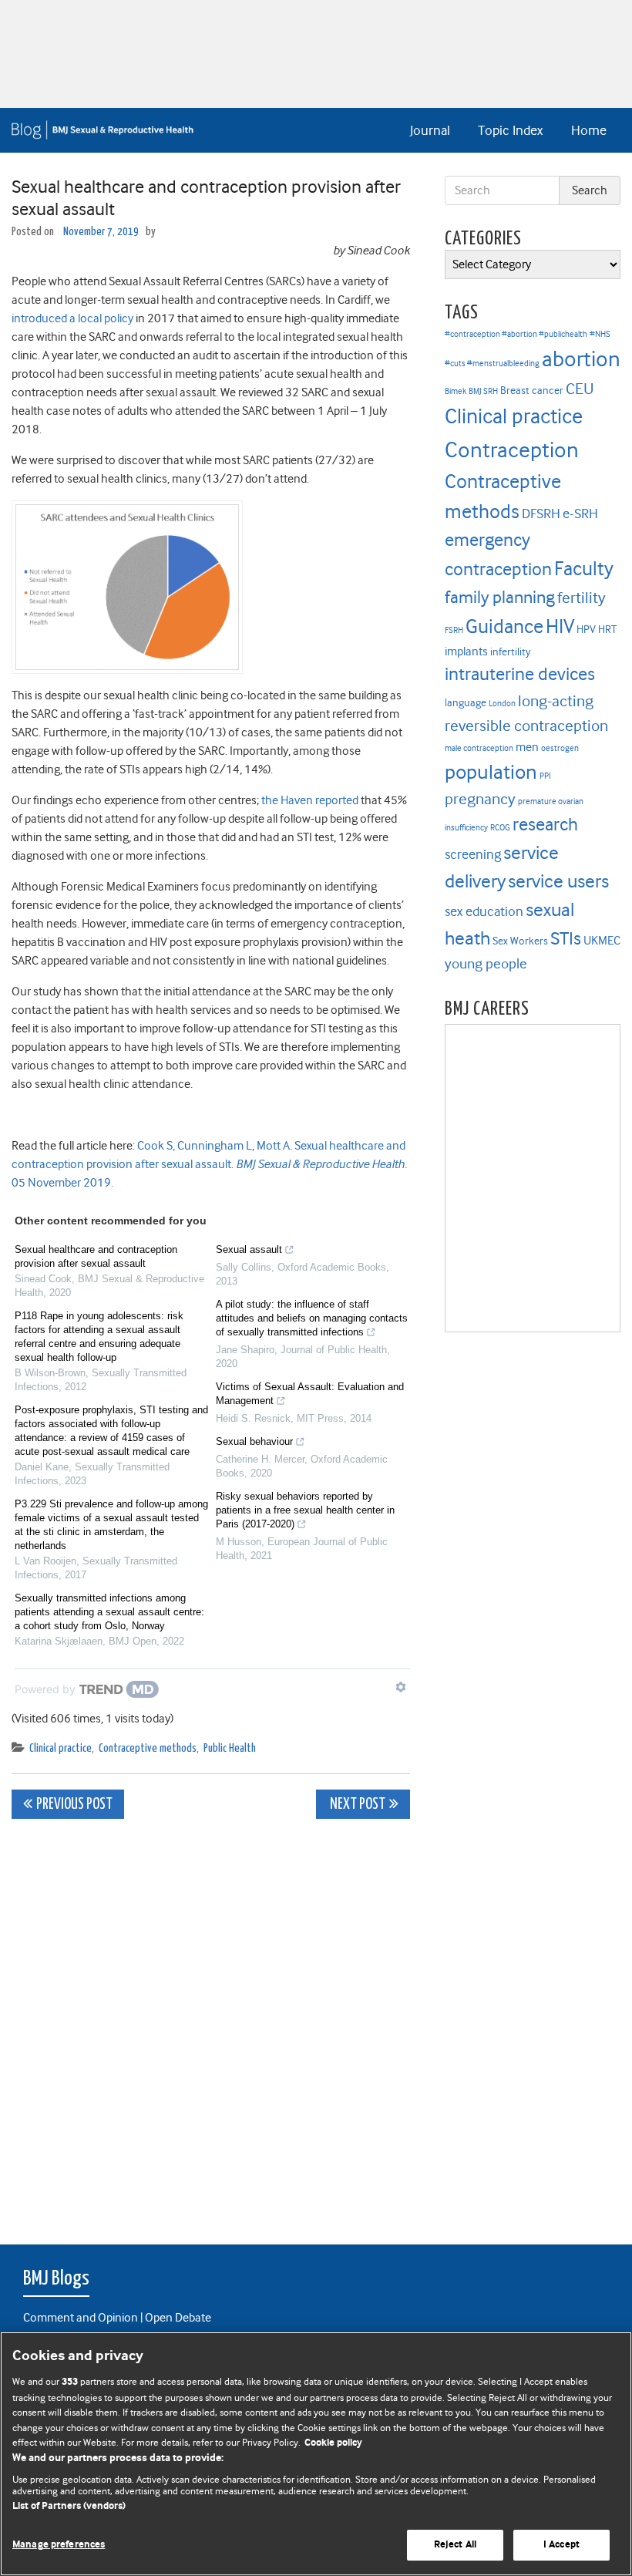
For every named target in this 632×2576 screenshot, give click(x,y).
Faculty (584, 569)
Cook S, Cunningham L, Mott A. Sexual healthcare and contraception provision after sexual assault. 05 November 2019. (209, 1164)
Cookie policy (333, 2443)
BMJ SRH (483, 391)
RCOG (500, 828)
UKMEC (602, 941)
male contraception (479, 748)
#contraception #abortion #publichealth (516, 334)
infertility (510, 652)
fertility (582, 598)
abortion (581, 359)
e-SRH (580, 514)
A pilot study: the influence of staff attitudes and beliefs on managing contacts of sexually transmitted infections (312, 1318)
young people (486, 964)
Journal (430, 130)
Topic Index (510, 130)
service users (558, 881)
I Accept (561, 2545)
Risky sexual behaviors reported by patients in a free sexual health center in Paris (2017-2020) (305, 1510)
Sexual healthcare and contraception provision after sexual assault (96, 1256)
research (545, 824)
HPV (586, 630)
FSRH (454, 630)
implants (466, 652)
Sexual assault (249, 1249)
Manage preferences (59, 2545)
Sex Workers (520, 941)
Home (589, 130)
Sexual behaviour (254, 1441)
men (527, 747)
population (491, 772)
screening (473, 854)
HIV (560, 626)
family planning (500, 597)
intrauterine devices (520, 674)
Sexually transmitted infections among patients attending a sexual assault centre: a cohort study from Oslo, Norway (109, 1612)
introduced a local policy (72, 318)
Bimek (456, 391)
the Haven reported (310, 800)
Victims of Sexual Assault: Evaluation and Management (310, 1394)
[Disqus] (211, 2023)
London (502, 704)
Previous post (74, 1805)
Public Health (230, 1748)
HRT (607, 630)
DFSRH (541, 514)
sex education (484, 911)
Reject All (455, 2545)
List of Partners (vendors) (69, 2506)
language (466, 703)
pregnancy (480, 799)
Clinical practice (61, 1748)
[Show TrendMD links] (401, 1687)
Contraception (512, 450)
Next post (356, 1805)
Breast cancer (532, 391)
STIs (566, 938)
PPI (545, 776)
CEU (580, 389)
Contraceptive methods (148, 1748)
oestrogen (560, 748)
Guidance (504, 626)
